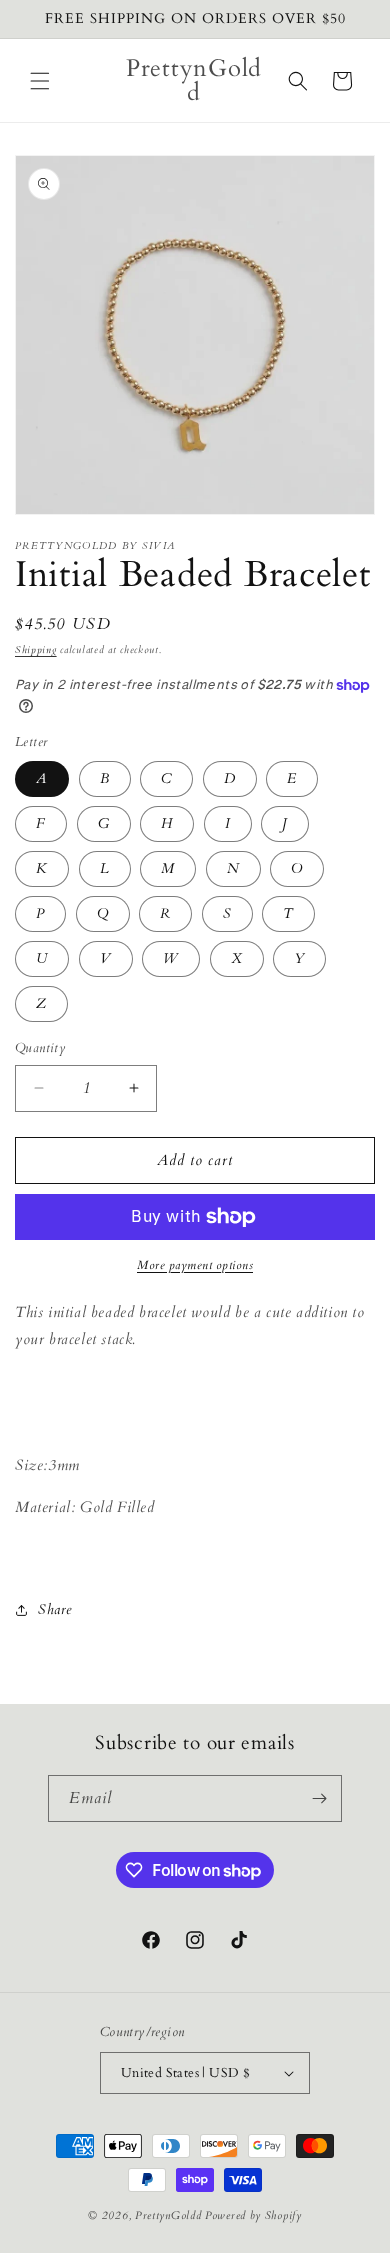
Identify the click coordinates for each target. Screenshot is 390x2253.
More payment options (195, 1265)
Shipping (36, 650)
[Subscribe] (319, 1798)
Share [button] (55, 1609)
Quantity (40, 1048)
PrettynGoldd (168, 2215)
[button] (40, 81)
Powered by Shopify (253, 2215)
